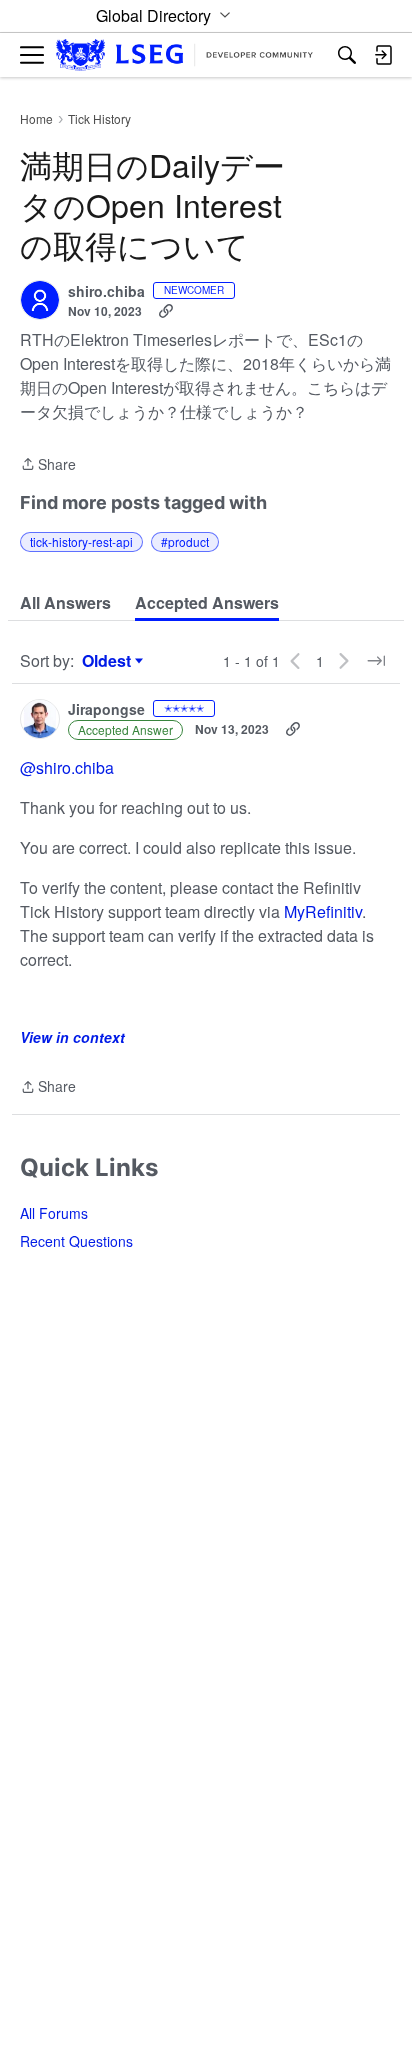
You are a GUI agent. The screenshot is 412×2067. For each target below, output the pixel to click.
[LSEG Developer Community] (184, 55)
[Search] (347, 55)
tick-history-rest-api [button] (81, 541)
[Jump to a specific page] (376, 661)
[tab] (65, 603)
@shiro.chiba (67, 767)
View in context (72, 1037)
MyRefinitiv (323, 911)
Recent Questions (76, 1241)
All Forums (54, 1213)
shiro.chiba (106, 292)
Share (48, 465)
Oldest (109, 661)
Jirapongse (106, 710)
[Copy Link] (166, 311)
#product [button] (185, 541)
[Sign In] (383, 55)
